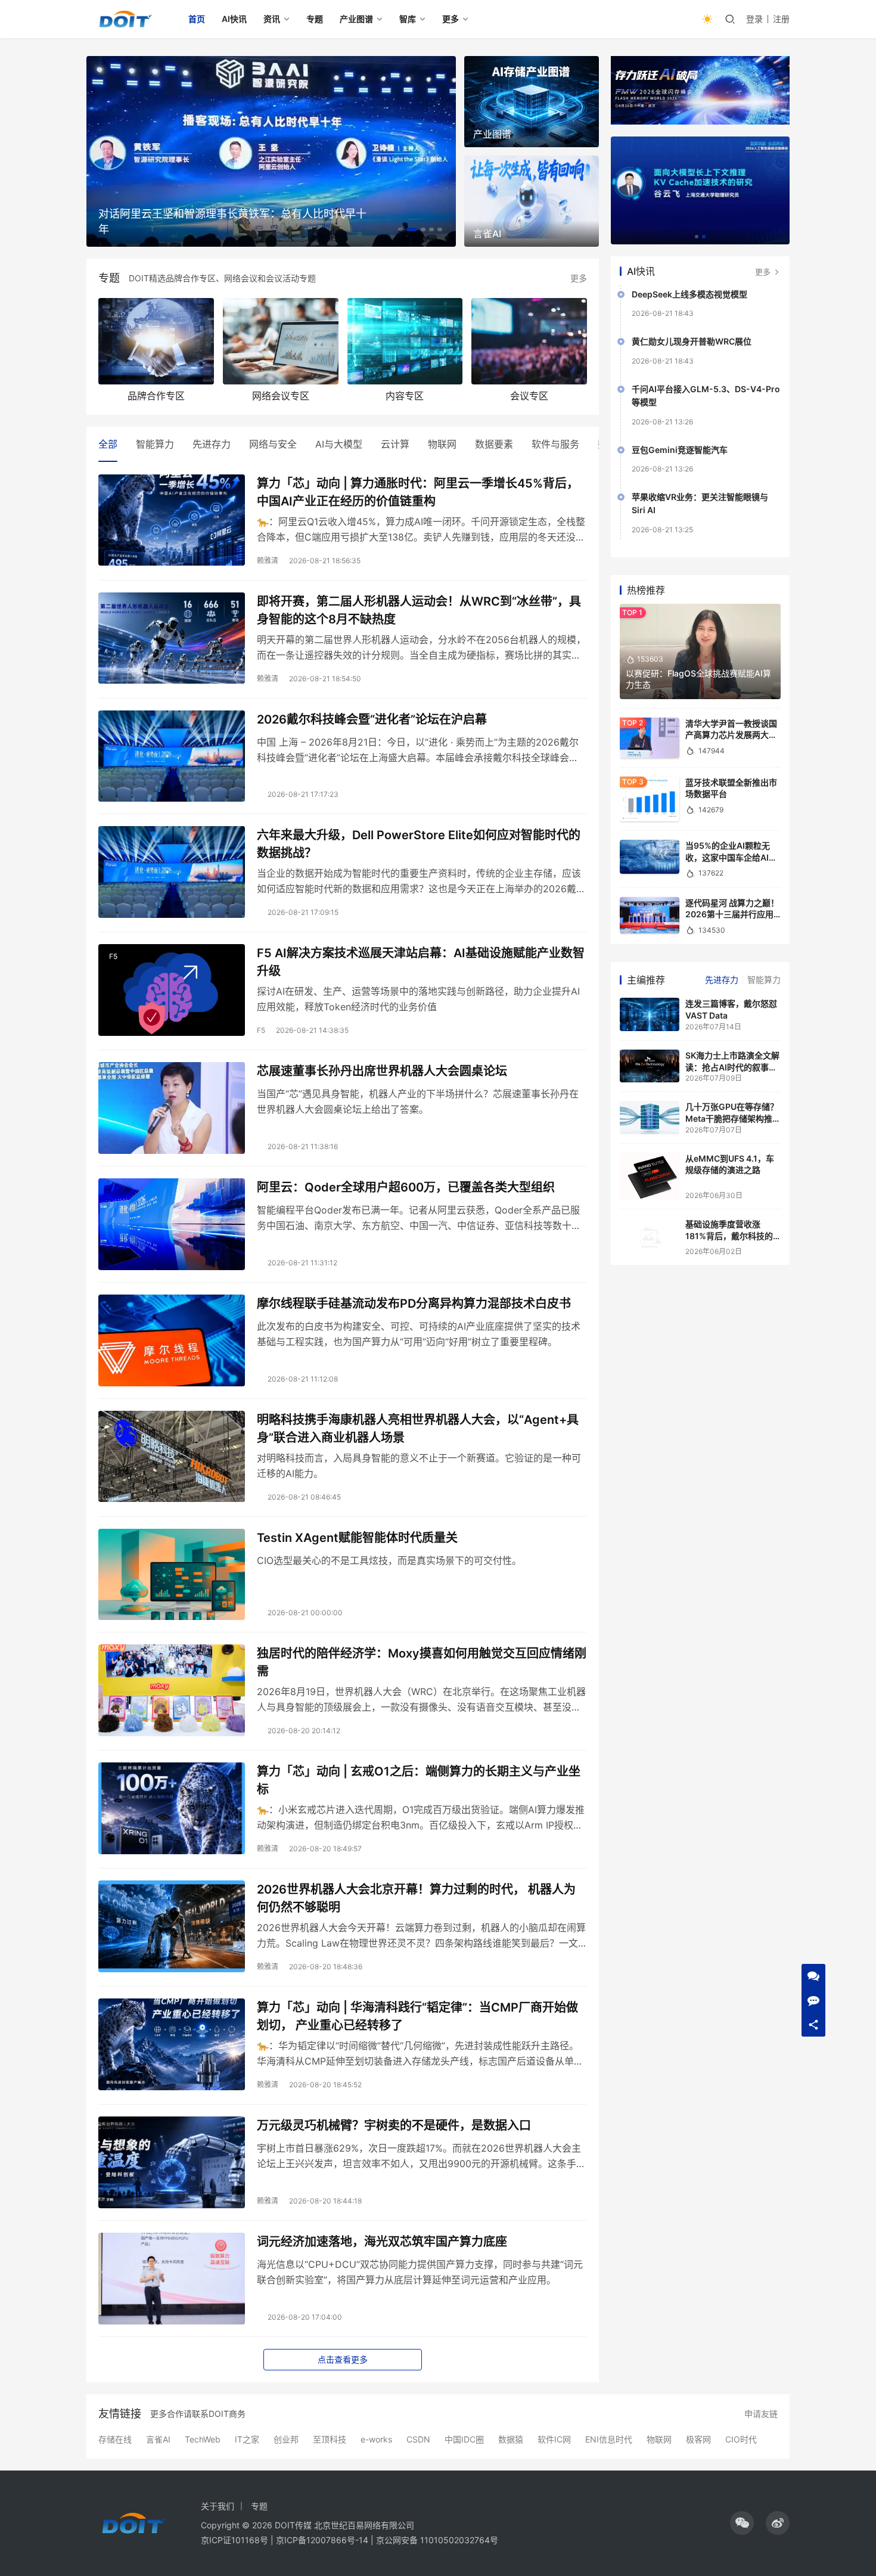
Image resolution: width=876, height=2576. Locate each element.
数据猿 (511, 2440)
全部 (108, 444)
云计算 (395, 444)
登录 (754, 19)
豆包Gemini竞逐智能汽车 (680, 452)
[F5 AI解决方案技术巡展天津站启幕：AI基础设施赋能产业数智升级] (172, 990)
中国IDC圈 (464, 2440)
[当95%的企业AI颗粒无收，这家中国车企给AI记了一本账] (650, 859)
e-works (376, 2440)
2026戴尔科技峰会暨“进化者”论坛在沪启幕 (372, 719)
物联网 (442, 444)
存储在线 (115, 2440)
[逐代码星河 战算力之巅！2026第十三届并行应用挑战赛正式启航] (650, 918)
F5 (113, 956)
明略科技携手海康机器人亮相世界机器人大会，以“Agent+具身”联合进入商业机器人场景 (418, 1428)
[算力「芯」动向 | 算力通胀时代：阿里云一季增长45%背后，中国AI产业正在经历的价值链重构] (172, 520)
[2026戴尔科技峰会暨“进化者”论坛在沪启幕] (172, 756)
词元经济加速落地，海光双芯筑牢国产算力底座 (382, 2242)
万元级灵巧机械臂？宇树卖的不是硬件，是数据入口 (394, 2125)
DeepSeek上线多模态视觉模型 (689, 297)
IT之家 (247, 2440)
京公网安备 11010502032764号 (437, 2540)
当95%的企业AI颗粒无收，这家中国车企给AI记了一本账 (731, 859)
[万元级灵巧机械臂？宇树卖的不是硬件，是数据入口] (172, 2162)
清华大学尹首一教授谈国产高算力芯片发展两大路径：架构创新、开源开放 (731, 737)
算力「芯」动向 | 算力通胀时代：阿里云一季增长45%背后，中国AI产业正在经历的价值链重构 (418, 492)
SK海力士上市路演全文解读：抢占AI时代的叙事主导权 (732, 1069)
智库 (408, 19)
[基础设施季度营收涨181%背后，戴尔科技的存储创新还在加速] (650, 1242)
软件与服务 (555, 444)
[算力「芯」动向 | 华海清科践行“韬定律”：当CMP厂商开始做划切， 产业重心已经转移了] (172, 2044)
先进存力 (212, 444)
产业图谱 (356, 19)
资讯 (272, 19)
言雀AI (158, 2440)
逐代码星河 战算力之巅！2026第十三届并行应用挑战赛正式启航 (732, 917)
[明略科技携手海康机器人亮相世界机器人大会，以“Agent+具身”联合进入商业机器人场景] (172, 1457)
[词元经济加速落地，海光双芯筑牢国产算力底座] (172, 2279)
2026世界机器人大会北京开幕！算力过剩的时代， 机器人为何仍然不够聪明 (416, 1898)
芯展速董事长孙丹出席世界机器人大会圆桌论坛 (382, 1071)
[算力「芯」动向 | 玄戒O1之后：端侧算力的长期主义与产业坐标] (172, 1808)
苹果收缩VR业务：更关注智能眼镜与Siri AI (700, 506)
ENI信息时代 (609, 2440)
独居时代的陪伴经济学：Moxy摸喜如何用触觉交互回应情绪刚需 (422, 1662)
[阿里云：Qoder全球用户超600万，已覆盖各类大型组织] (172, 1224)
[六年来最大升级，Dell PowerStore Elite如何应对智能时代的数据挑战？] (172, 872)
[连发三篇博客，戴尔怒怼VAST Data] (650, 1017)
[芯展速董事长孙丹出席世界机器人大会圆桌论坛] (172, 1108)
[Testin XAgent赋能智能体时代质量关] (172, 1575)
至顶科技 (330, 2440)
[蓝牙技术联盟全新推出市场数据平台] (650, 802)
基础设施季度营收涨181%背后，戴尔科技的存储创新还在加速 (235, 221)
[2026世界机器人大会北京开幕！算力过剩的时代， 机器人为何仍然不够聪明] (172, 1926)
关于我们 (218, 2506)
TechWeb (203, 2440)
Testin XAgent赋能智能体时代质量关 (357, 1538)
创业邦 (286, 2440)
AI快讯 (234, 19)
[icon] (742, 2523)
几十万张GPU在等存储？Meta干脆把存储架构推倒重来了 (733, 1121)
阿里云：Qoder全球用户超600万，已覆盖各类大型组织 (406, 1187)
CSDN (418, 2440)
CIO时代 (741, 2440)
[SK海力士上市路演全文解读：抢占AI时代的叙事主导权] (650, 1068)
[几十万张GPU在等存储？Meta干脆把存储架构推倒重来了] (650, 1120)
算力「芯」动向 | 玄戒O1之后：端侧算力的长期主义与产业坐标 (419, 1780)
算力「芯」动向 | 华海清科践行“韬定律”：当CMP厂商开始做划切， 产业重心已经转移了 (417, 2016)
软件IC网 (554, 2440)
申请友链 (761, 2414)
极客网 (698, 2440)
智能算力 (155, 444)
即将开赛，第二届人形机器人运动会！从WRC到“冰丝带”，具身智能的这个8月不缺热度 (419, 610)
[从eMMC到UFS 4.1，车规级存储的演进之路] (650, 1179)
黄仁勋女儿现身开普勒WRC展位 (692, 344)
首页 (197, 19)
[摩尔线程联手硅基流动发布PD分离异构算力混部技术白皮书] (172, 1340)
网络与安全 (273, 444)
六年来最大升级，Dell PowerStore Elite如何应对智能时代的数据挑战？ (419, 844)
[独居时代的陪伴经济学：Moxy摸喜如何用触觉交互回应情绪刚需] (172, 1690)
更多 (451, 19)
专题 (315, 19)
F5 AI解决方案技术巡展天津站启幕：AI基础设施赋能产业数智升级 (421, 962)
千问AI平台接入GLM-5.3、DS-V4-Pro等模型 (706, 398)
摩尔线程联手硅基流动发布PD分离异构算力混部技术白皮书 (414, 1303)
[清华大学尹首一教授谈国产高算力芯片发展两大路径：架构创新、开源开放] (650, 740)
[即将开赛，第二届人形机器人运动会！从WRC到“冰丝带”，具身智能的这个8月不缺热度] (172, 638)
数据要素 (494, 444)
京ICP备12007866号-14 (322, 2540)
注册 (781, 19)
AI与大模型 (339, 444)
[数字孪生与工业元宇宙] (700, 192)
